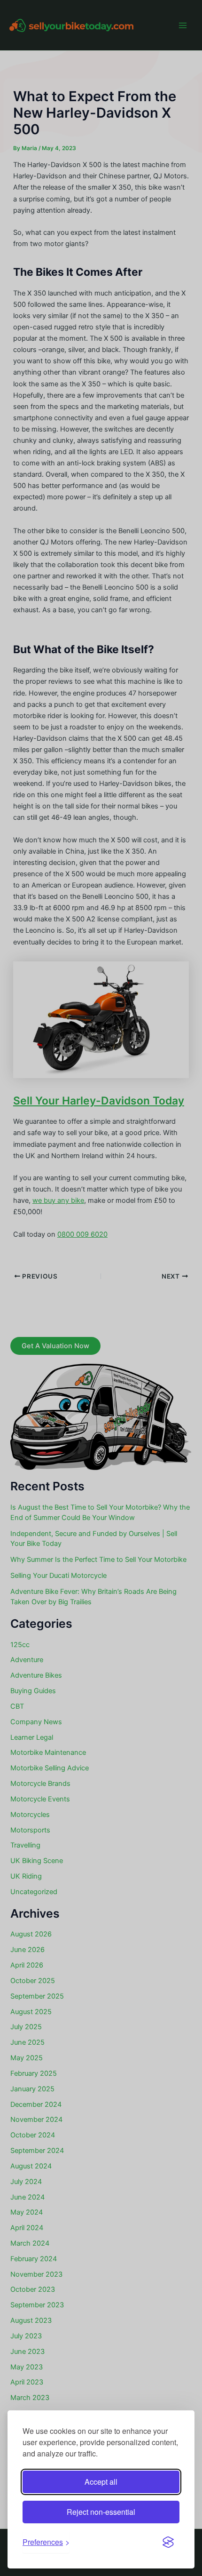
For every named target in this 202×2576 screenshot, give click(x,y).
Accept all (101, 2482)
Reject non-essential (101, 2512)
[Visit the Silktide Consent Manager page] (168, 2542)
